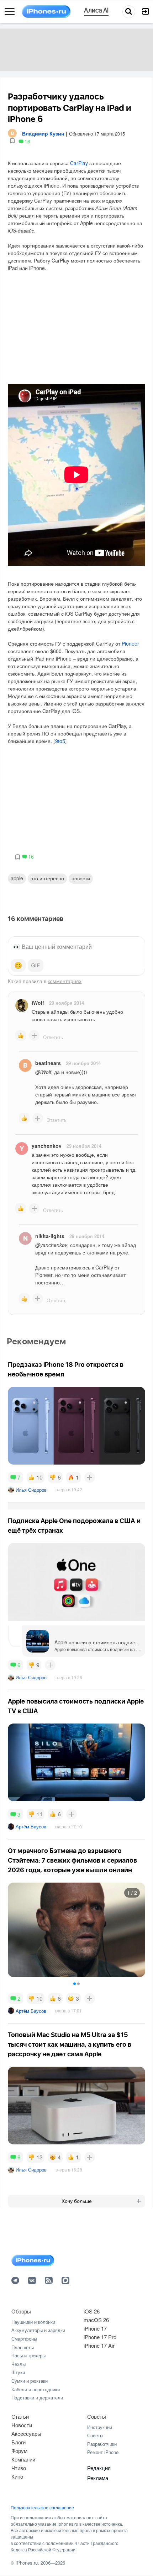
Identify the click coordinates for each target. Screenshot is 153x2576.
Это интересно (47, 878)
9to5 (60, 742)
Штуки (18, 2372)
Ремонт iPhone (103, 2452)
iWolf (38, 1003)
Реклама (98, 2478)
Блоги (19, 2442)
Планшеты (23, 2347)
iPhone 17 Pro (100, 2337)
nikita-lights (50, 1236)
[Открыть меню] (10, 12)
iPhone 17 (95, 2328)
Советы (97, 2416)
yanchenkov (47, 1146)
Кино (17, 2476)
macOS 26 (96, 2320)
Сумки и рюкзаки (30, 2381)
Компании (23, 2459)
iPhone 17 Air (99, 2345)
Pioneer (130, 643)
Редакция (99, 2468)
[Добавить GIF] (36, 966)
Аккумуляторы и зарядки (38, 2330)
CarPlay (79, 163)
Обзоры (21, 2311)
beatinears (48, 1063)
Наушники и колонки (33, 2322)
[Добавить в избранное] (12, 141)
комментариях (65, 981)
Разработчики (102, 2444)
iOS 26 (92, 2311)
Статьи (20, 2416)
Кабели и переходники (36, 2389)
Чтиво (19, 2468)
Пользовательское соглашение (42, 2508)
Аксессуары (26, 2434)
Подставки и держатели (37, 2397)
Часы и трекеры (28, 2355)
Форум (19, 2451)
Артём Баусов (31, 1826)
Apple (17, 878)
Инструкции (100, 2427)
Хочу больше (77, 2201)
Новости (81, 878)
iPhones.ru (27, 2563)
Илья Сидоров (31, 1490)
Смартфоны (24, 2339)
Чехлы (19, 2364)
